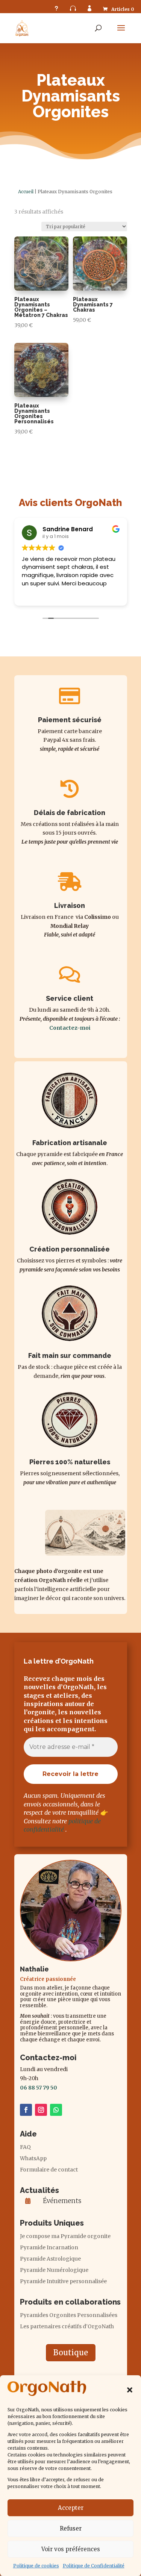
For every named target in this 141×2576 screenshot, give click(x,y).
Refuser (71, 2528)
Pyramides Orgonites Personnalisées (69, 2315)
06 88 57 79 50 (39, 2088)
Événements (62, 2201)
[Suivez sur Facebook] (26, 2110)
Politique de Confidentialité (94, 2566)
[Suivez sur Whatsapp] (56, 2110)
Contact (73, 8)
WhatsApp (33, 2159)
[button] (130, 2390)
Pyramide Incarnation (49, 2248)
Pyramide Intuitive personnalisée (63, 2282)
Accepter (71, 2508)
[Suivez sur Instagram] (41, 2110)
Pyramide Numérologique (54, 2270)
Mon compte (89, 8)
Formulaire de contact (49, 2170)
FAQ (56, 8)
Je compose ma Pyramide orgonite (65, 2237)
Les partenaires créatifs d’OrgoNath (67, 2327)
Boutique (71, 2352)
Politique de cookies (36, 2566)
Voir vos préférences (71, 2549)
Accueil (26, 192)
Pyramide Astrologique (50, 2259)
